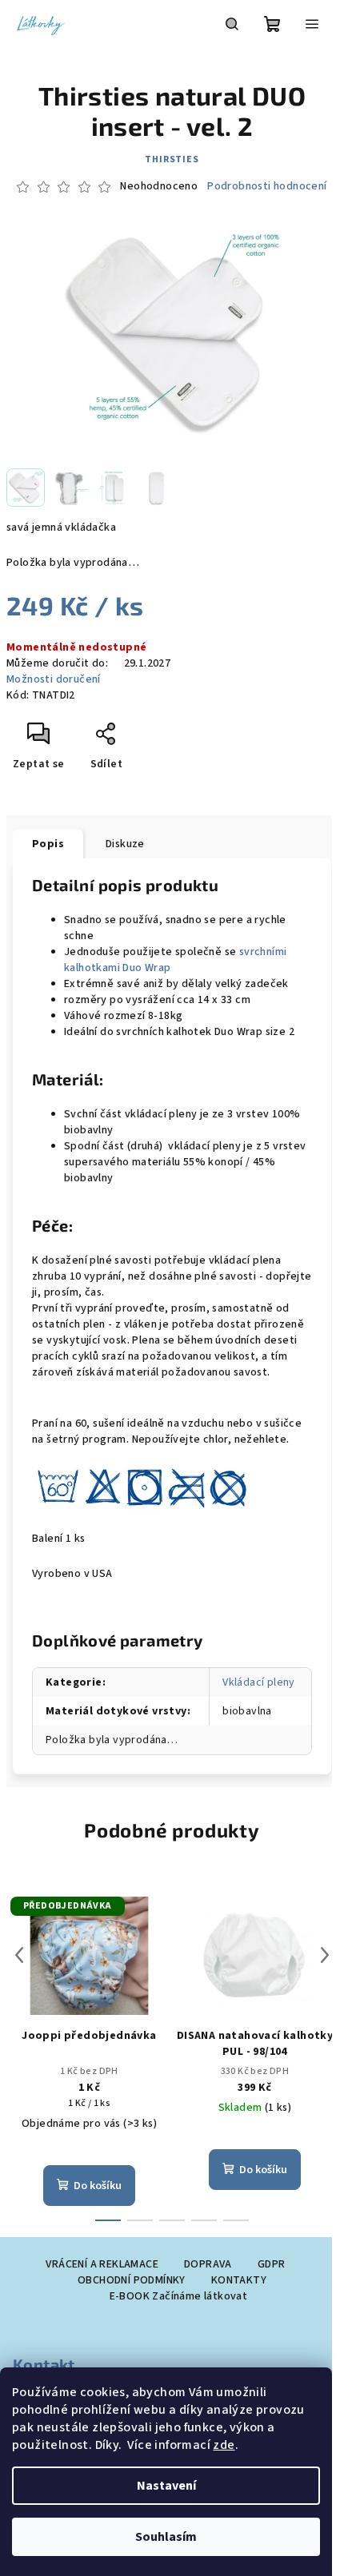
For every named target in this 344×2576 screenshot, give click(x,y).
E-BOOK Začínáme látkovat (179, 2296)
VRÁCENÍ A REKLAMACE (102, 2264)
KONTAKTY (239, 2280)
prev (19, 1955)
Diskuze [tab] (125, 844)
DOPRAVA (208, 2264)
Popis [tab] (48, 844)
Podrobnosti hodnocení (267, 187)
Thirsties (172, 159)
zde (224, 2445)
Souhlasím (166, 2537)
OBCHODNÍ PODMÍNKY (132, 2280)
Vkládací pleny (259, 1682)
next (325, 1955)
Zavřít (141, 740)
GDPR (272, 2264)
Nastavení (166, 2486)
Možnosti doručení (54, 679)
